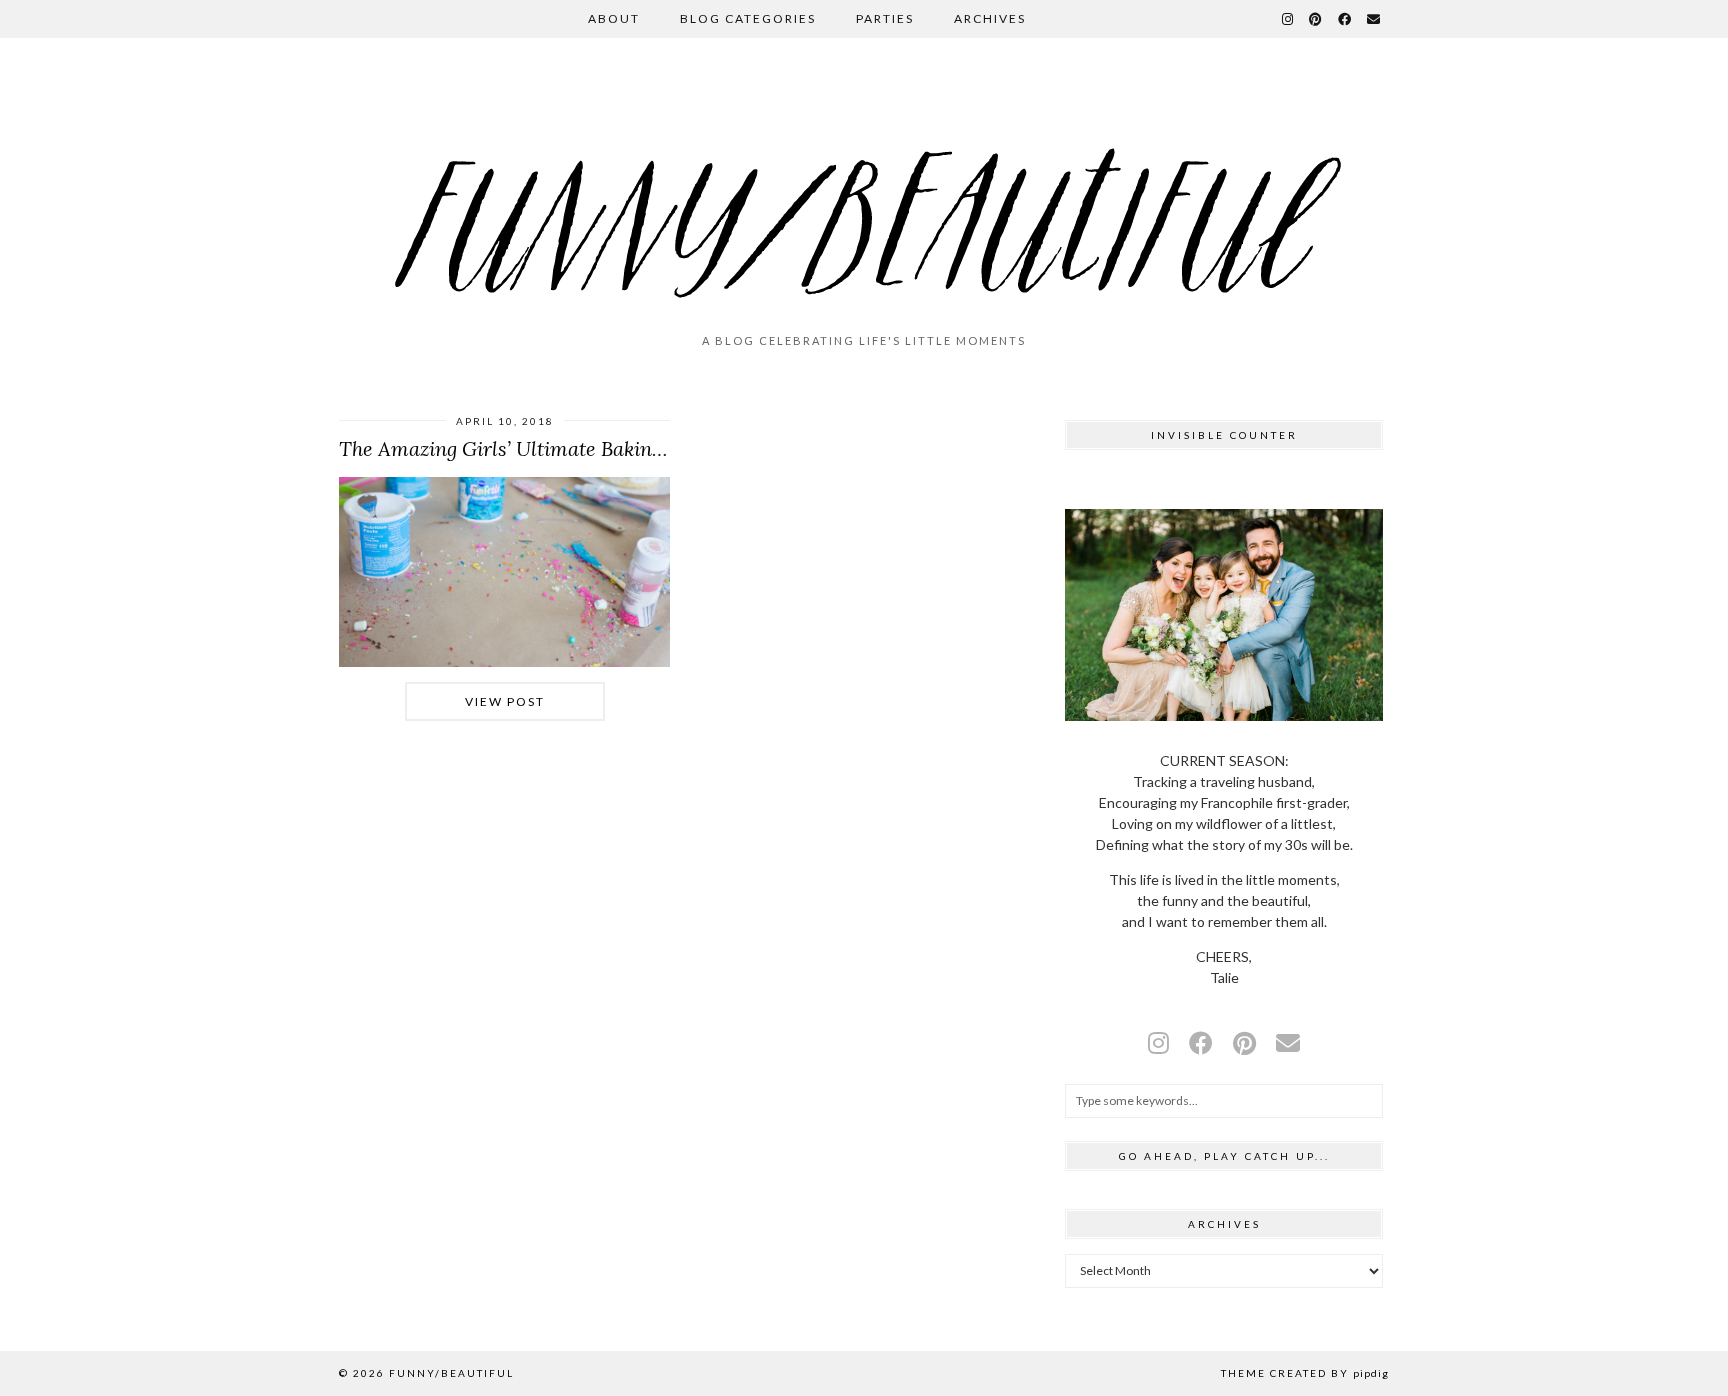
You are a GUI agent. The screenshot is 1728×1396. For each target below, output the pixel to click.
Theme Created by (1305, 1373)
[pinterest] (1244, 1042)
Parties (885, 18)
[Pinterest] (1316, 19)
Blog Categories (748, 18)
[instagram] (1158, 1042)
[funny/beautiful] (864, 194)
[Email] (1374, 19)
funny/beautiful (451, 1373)
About (614, 18)
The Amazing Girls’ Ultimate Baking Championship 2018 (591, 448)
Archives (990, 18)
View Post (505, 701)
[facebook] (1201, 1042)
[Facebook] (1345, 19)
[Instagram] (1288, 19)
